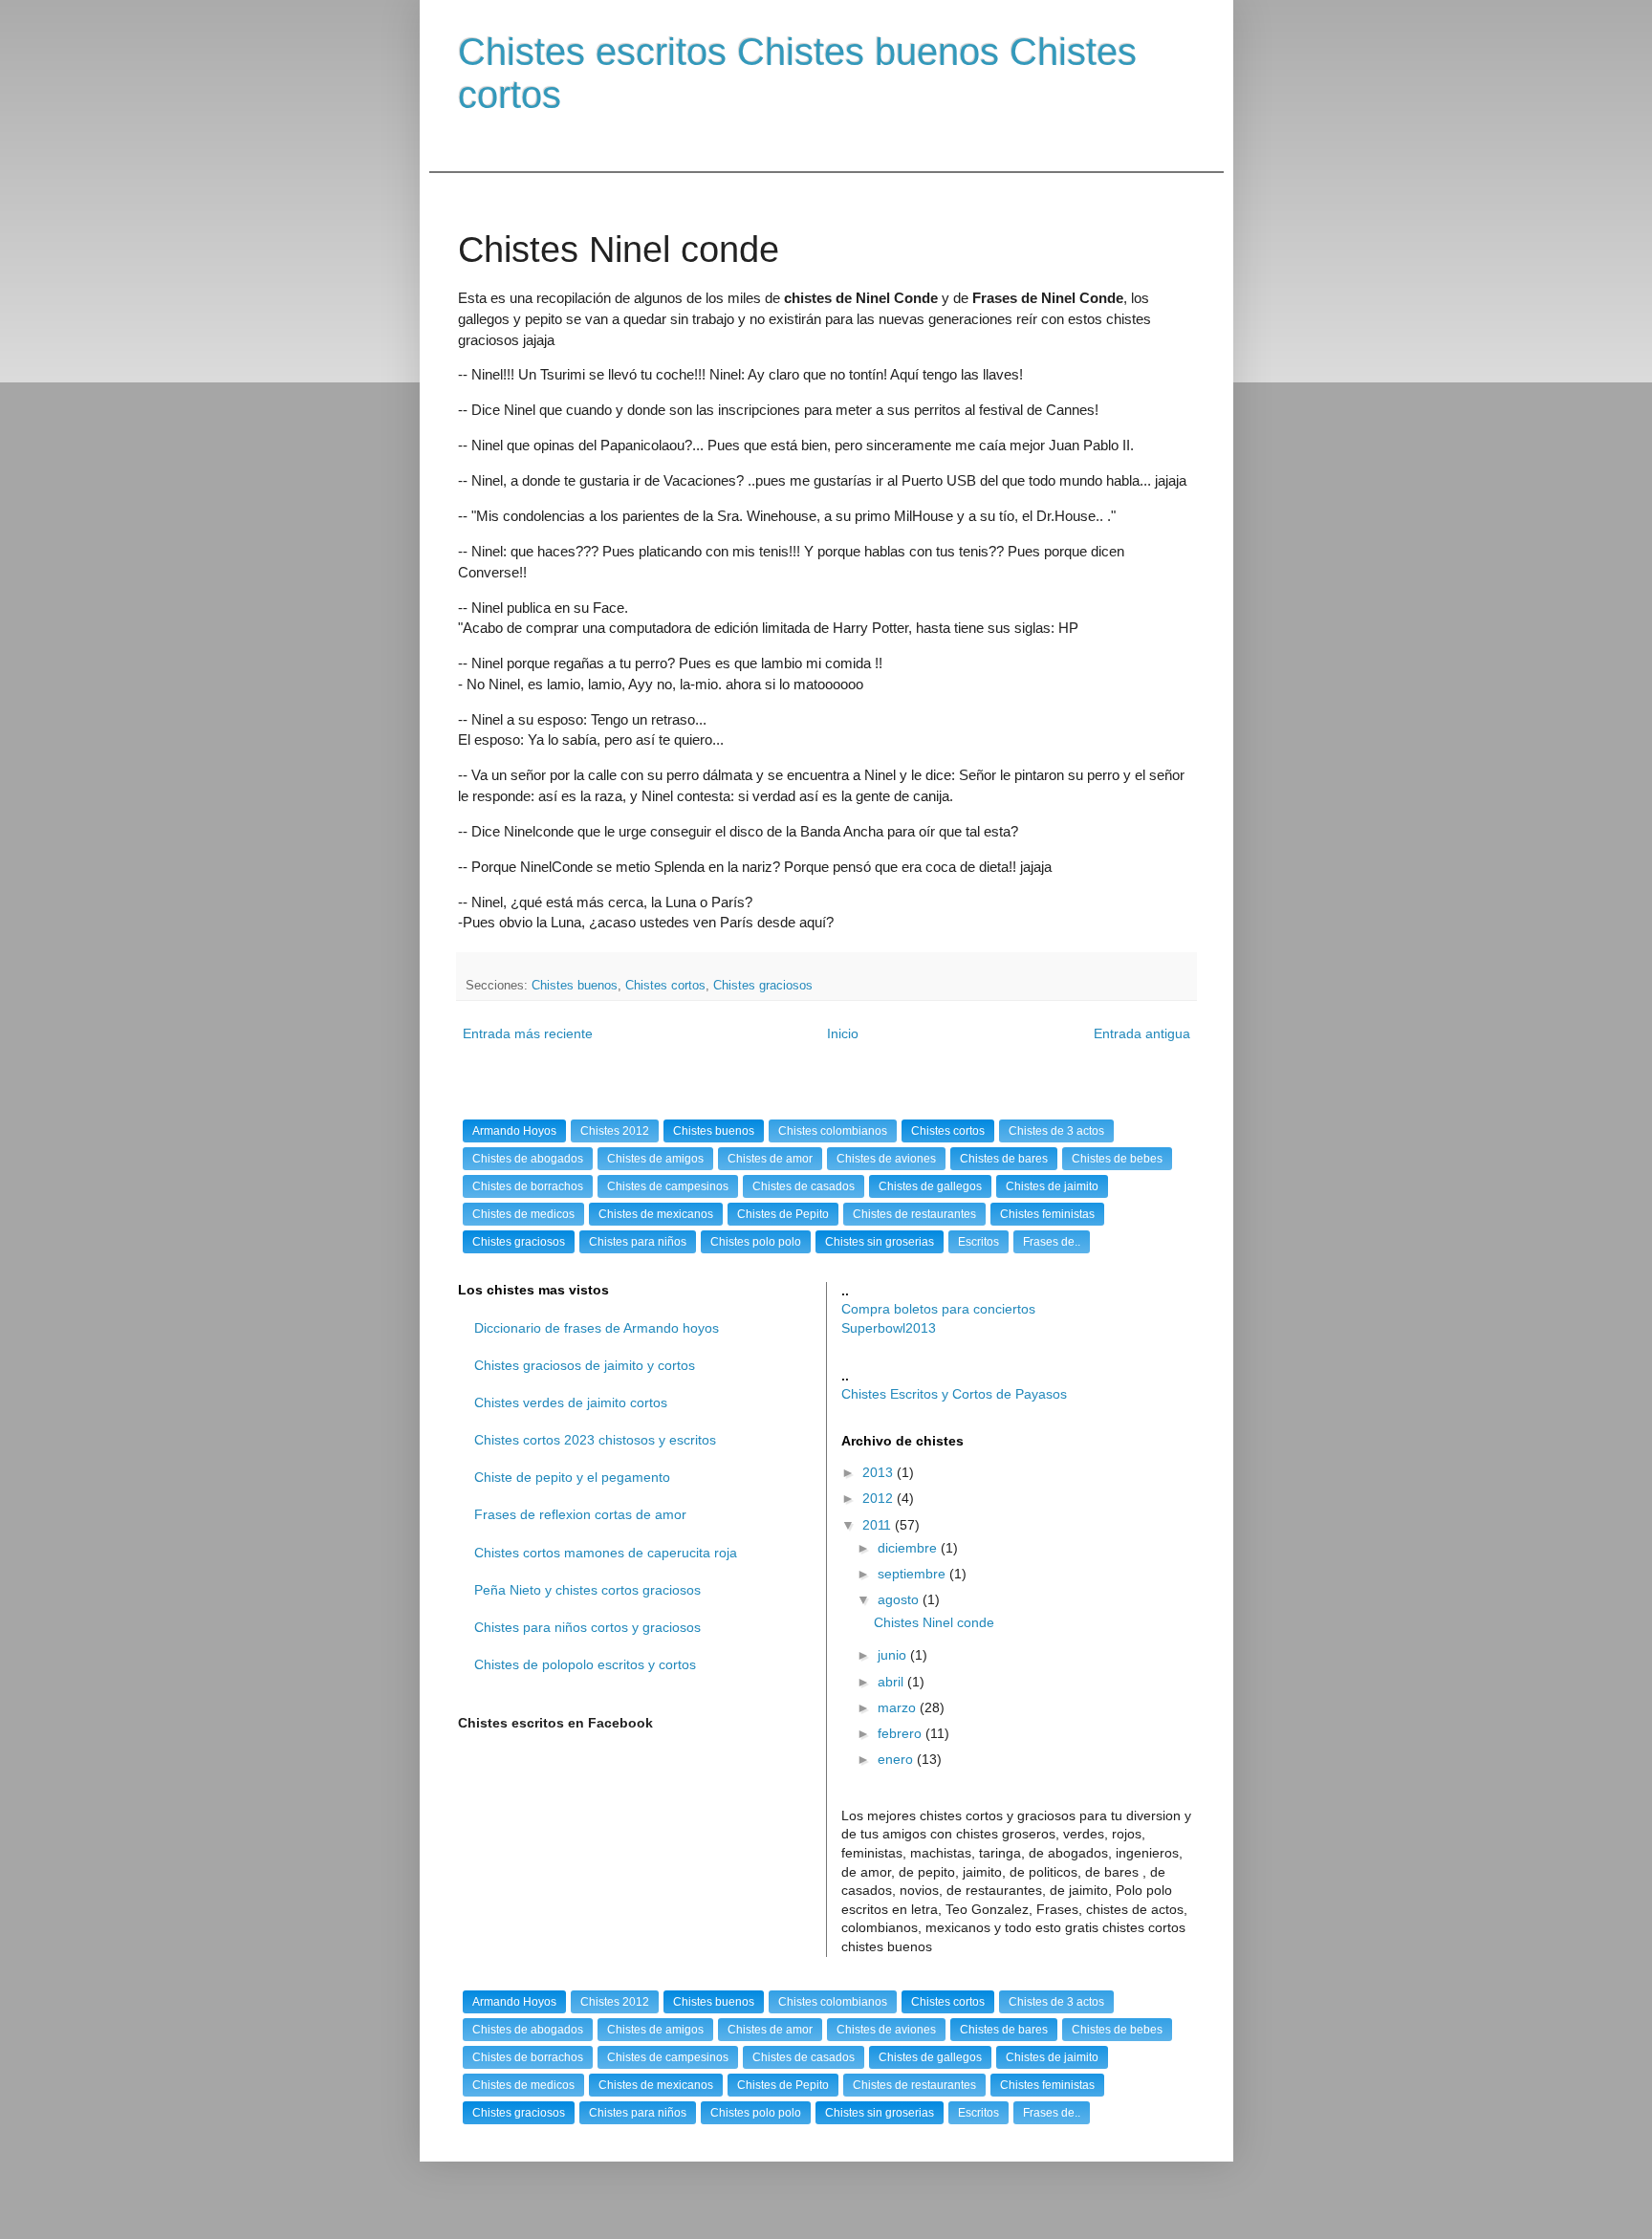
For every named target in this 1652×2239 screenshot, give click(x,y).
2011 (879, 1525)
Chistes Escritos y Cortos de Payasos (954, 1394)
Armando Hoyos (514, 1131)
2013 (880, 1472)
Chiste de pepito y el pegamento (572, 1477)
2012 (880, 1498)
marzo (899, 1707)
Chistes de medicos (523, 1214)
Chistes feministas (1047, 1214)
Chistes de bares (1004, 1159)
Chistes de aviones (886, 1159)
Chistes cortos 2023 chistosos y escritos (595, 1440)
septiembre (913, 1574)
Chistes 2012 (615, 1131)
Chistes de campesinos (668, 1186)
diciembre (909, 1548)
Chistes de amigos (655, 1159)
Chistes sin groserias (880, 1242)
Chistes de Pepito (783, 1214)
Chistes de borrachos (528, 1186)
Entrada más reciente (528, 1033)
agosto (900, 1599)
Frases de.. (1052, 1242)
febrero (902, 1733)
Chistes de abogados (528, 1159)
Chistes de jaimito (1052, 1186)
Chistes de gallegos (930, 1186)
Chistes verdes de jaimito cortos (571, 1402)
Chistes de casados (804, 1186)
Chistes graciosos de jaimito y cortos (585, 1365)
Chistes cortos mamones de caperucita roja (606, 1553)
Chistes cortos (665, 986)
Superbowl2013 (889, 1328)
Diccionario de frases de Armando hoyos (597, 1328)
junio (894, 1655)
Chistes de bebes (1117, 1159)
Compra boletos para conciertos (938, 1309)
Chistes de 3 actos (1056, 1131)
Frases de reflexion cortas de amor (580, 1514)
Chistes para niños (638, 1242)
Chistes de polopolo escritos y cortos (585, 1664)
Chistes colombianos (833, 1131)
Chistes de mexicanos (656, 1214)
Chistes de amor (770, 1159)
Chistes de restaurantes (914, 1214)
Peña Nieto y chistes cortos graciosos (587, 1590)
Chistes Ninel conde (934, 1622)
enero (897, 1759)
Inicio (843, 1033)
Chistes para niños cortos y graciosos (587, 1627)
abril (892, 1682)
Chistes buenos (575, 986)
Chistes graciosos (763, 986)
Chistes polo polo (756, 1242)
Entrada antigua (1142, 1033)
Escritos (978, 1242)
